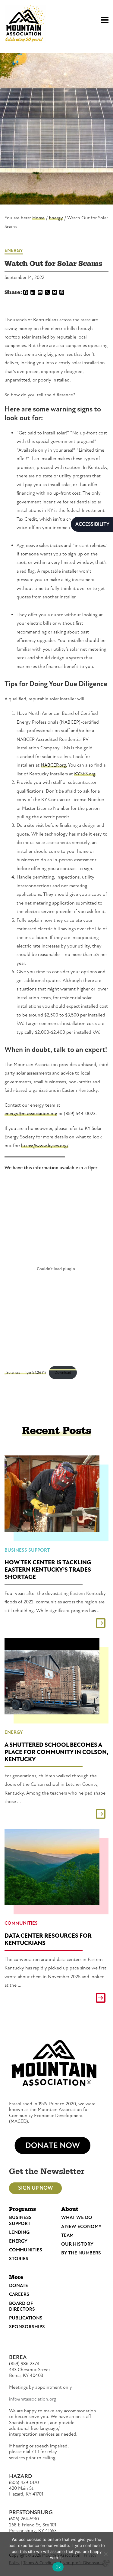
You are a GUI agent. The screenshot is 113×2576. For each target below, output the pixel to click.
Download (63, 1373)
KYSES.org (85, 774)
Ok (58, 2567)
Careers (19, 2294)
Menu (102, 17)
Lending (19, 2232)
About (70, 2209)
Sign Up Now (35, 2188)
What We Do (77, 2218)
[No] (105, 2554)
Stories (19, 2259)
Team (67, 2235)
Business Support (27, 1550)
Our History (77, 2244)
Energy (14, 250)
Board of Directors (22, 2306)
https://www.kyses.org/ (45, 1146)
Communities (21, 1923)
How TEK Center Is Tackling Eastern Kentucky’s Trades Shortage (48, 1570)
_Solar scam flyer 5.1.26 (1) (25, 1373)
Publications (26, 2318)
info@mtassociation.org (33, 2399)
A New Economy (81, 2227)
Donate (19, 2286)
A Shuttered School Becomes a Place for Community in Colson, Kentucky (56, 1752)
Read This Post (56, 1623)
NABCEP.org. (54, 765)
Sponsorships (27, 2327)
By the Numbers (81, 2253)
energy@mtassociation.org (31, 1114)
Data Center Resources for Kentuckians (48, 1939)
